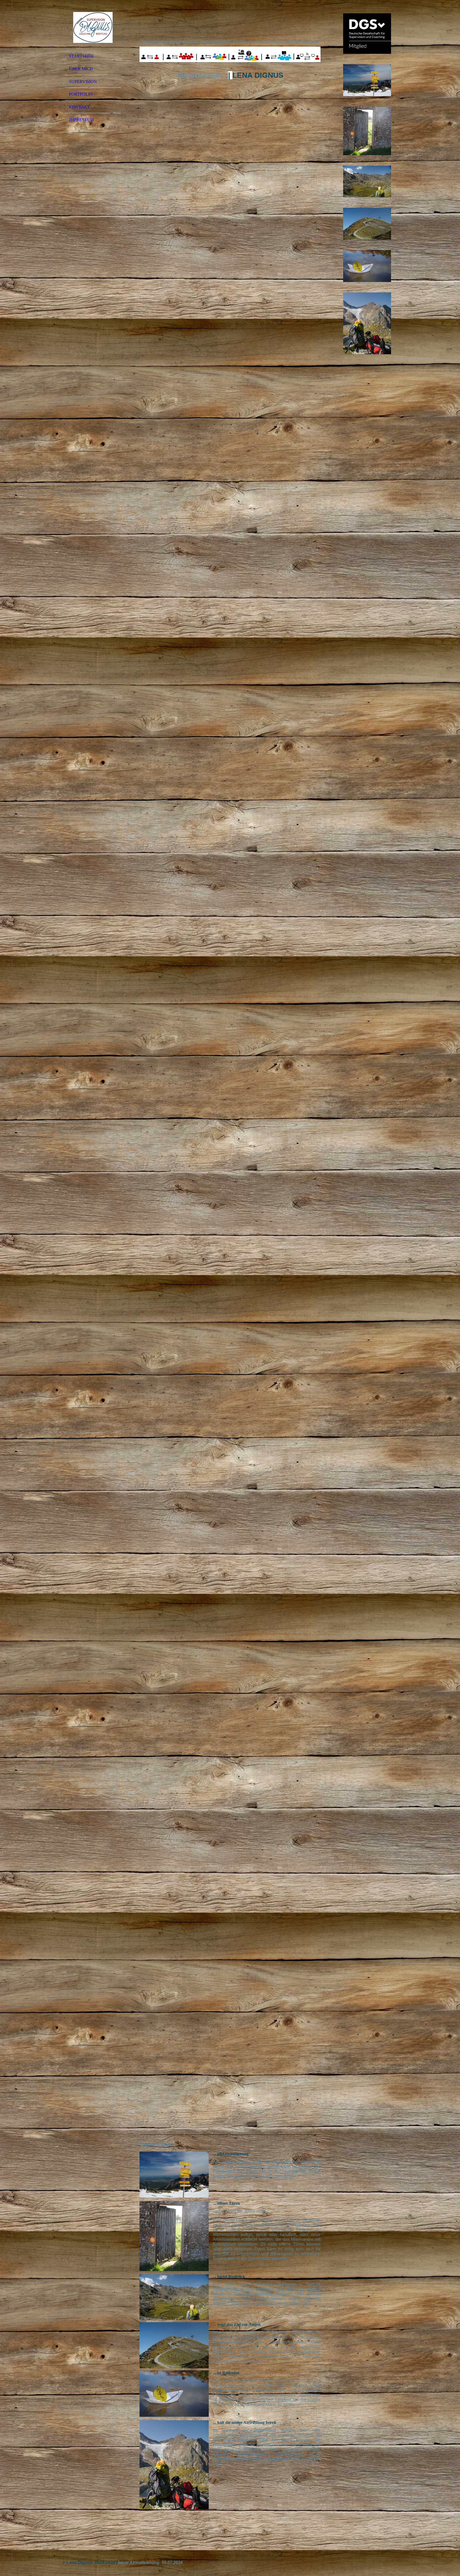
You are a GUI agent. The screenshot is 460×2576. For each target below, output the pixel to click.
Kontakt (79, 107)
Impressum (81, 120)
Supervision (83, 82)
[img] (93, 27)
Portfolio (81, 94)
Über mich (81, 69)
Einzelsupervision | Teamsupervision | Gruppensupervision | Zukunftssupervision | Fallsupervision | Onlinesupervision (230, 42)
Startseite (81, 56)
